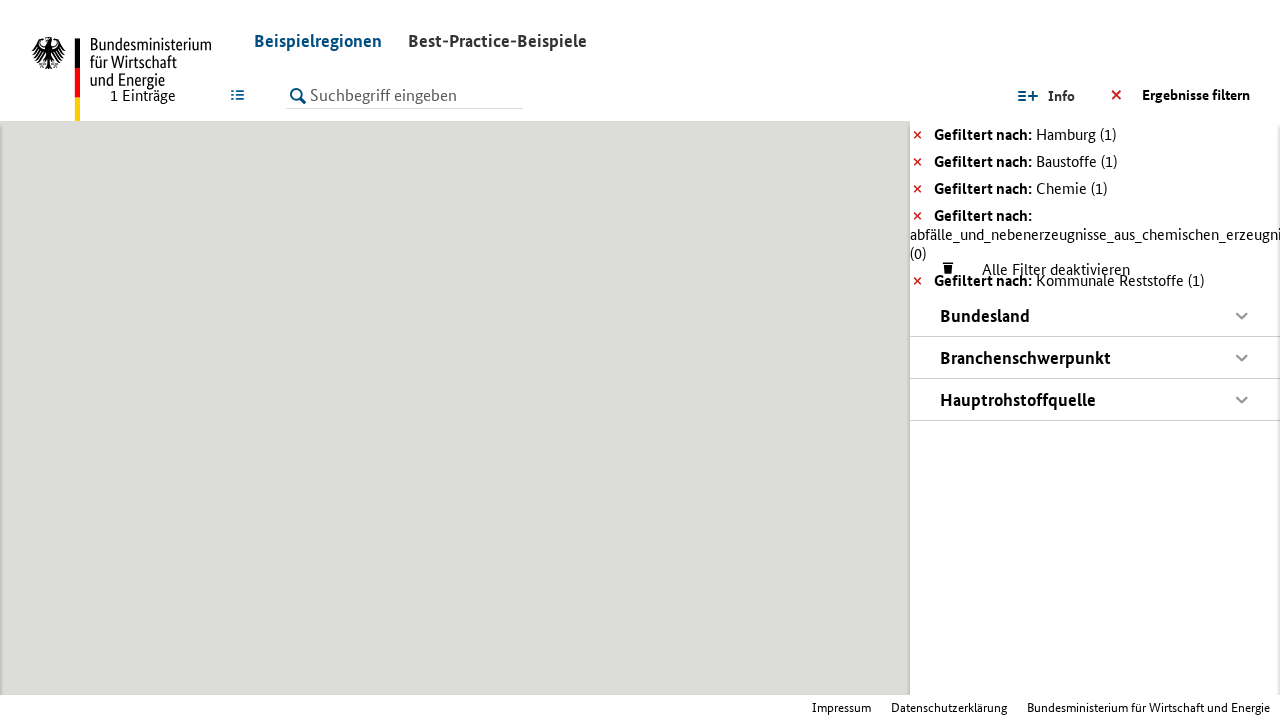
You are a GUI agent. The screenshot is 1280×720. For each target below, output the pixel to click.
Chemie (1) (1020, 188)
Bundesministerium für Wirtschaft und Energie (1148, 707)
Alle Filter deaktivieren (1046, 269)
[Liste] (241, 95)
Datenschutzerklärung (949, 707)
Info (1061, 96)
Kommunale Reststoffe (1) (1069, 280)
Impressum (841, 707)
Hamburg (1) (1025, 134)
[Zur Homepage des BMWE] (130, 80)
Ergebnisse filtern (1196, 95)
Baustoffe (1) (1025, 161)
